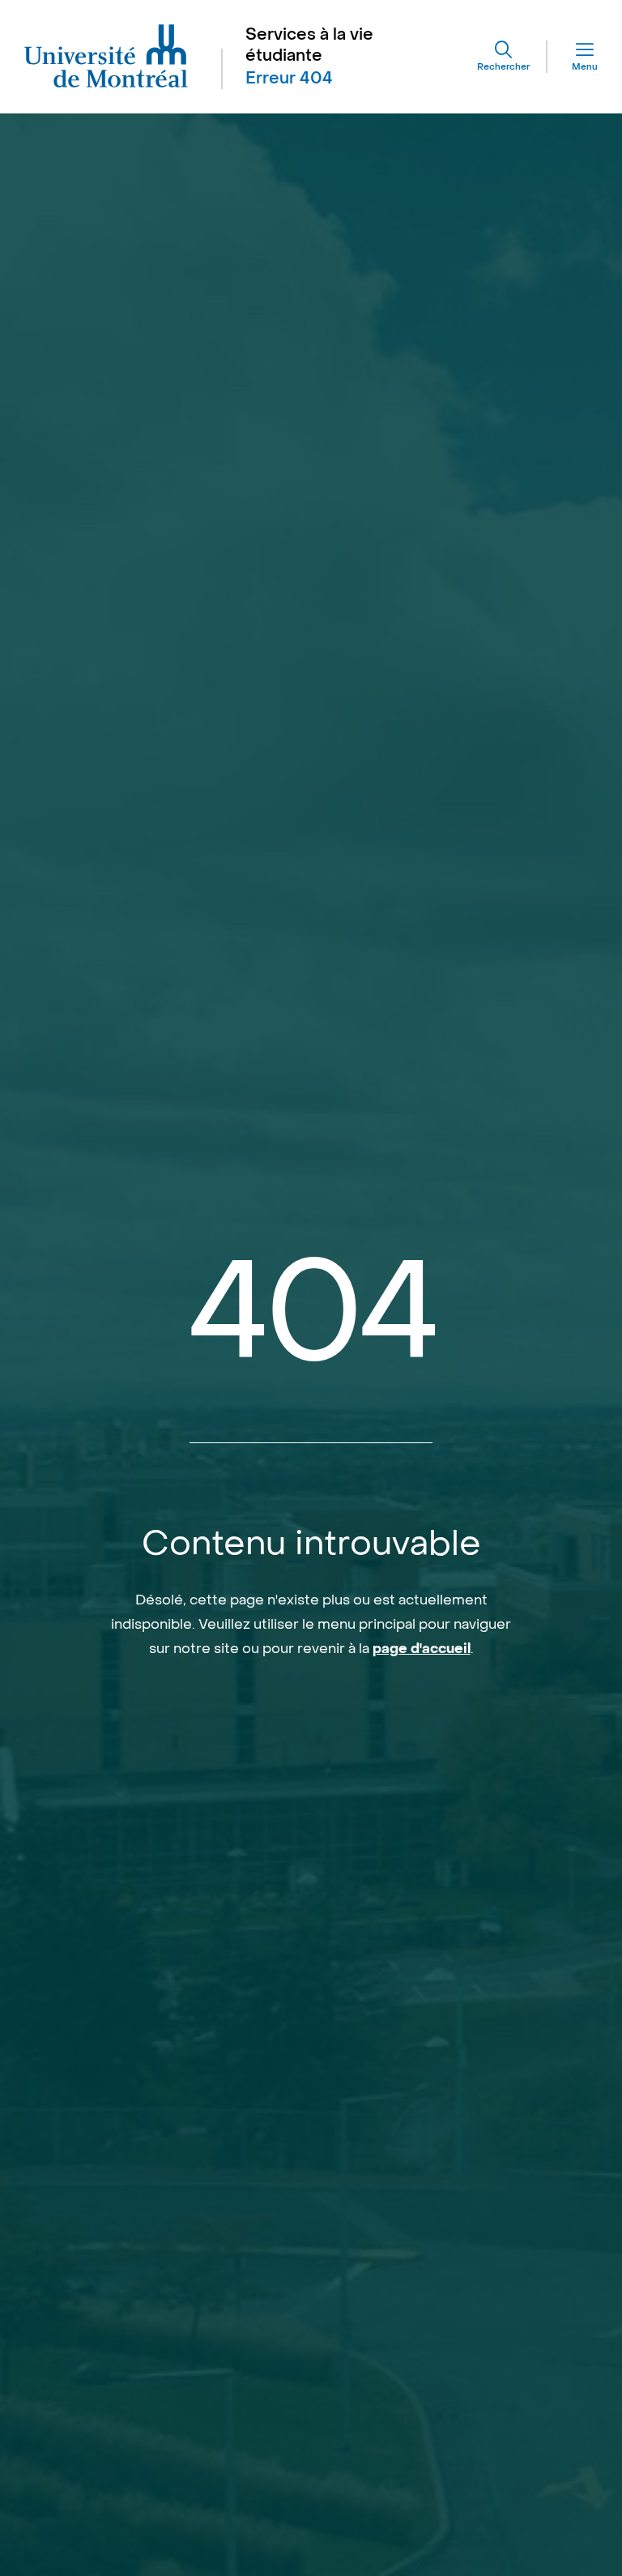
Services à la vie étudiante (309, 45)
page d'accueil (422, 1649)
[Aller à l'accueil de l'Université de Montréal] (107, 57)
